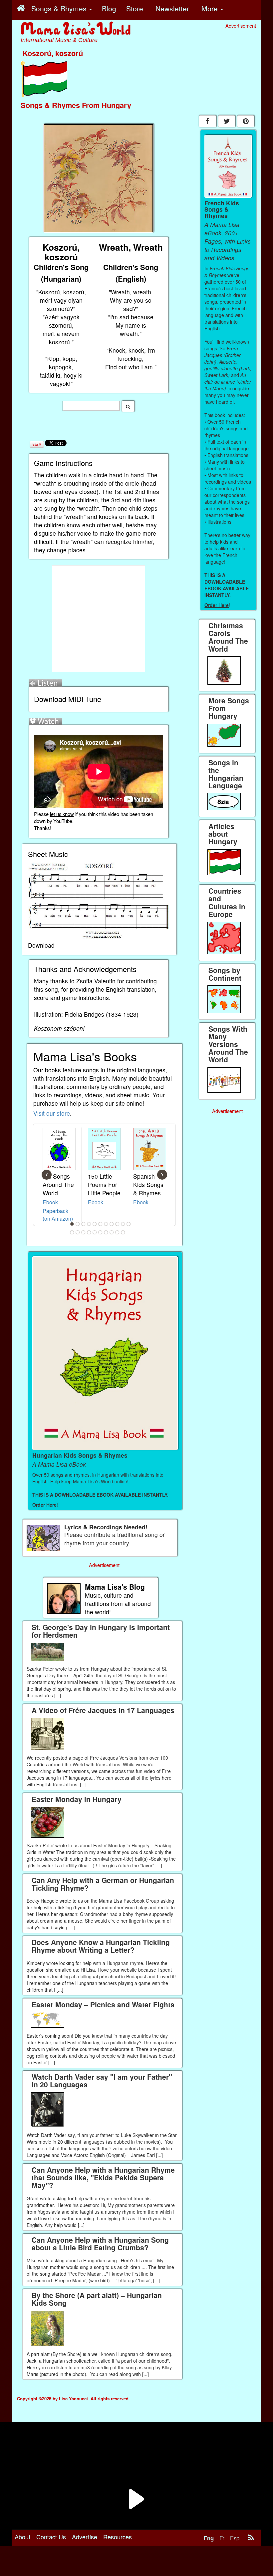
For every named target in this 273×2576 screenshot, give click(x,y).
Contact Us (51, 2537)
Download (41, 945)
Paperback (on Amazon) (58, 1214)
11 (129, 1224)
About (22, 2537)
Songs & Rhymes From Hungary (76, 105)
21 (123, 1232)
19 (112, 1232)
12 (72, 1232)
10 (123, 1224)
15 (89, 1232)
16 (95, 1232)
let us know (62, 814)
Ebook (50, 1202)
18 (106, 1232)
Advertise (85, 2537)
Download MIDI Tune (68, 699)
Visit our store (52, 1113)
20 (118, 1232)
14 (84, 1232)
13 (78, 1232)
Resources (118, 2537)
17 (101, 1232)
